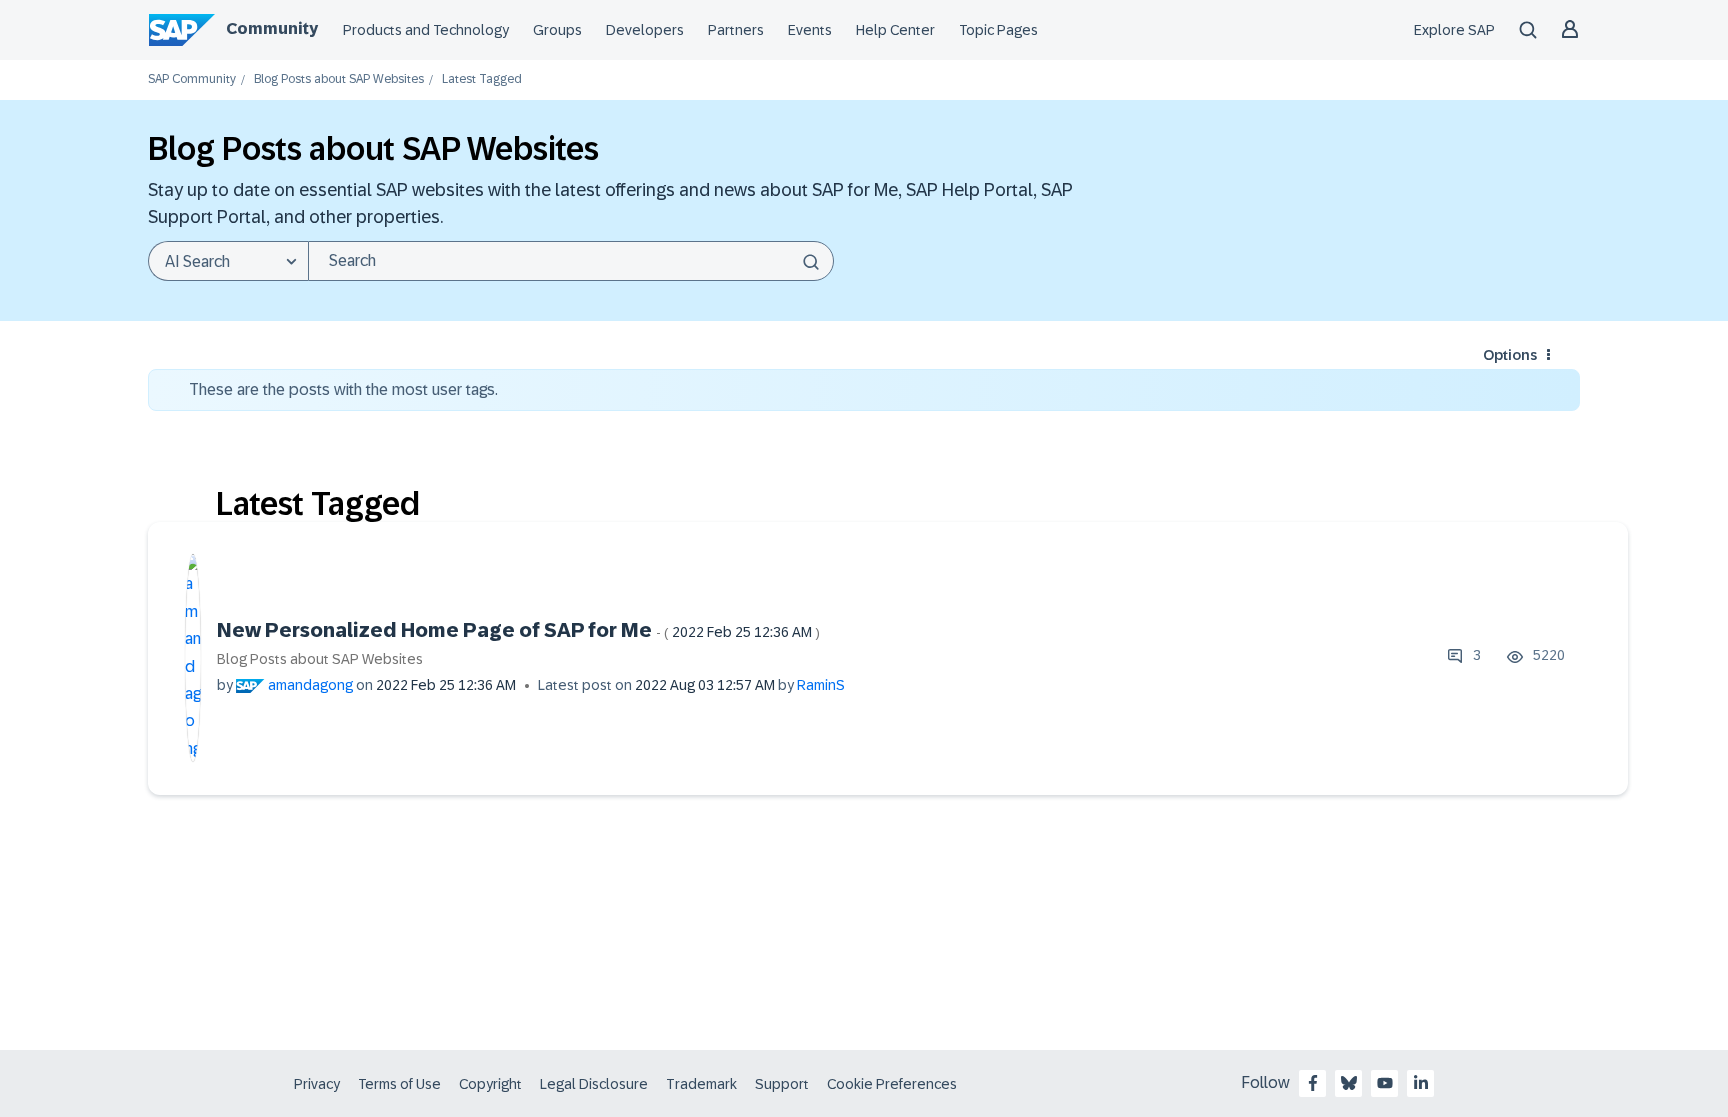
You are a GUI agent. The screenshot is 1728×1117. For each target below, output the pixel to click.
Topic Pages (998, 30)
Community (272, 28)
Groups (557, 30)
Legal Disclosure (594, 1084)
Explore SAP (1454, 30)
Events (810, 30)
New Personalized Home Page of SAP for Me (518, 630)
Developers (645, 30)
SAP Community (192, 79)
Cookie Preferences (892, 1084)
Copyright (490, 1084)
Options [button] (1510, 355)
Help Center (895, 30)
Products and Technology (426, 30)
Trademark (701, 1084)
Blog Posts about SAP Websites (339, 79)
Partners (736, 30)
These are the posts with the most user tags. (343, 389)
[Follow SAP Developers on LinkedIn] (1421, 1083)
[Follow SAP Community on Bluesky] (1349, 1083)
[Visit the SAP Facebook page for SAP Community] (1313, 1083)
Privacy (317, 1084)
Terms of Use (399, 1084)
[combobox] (571, 261)
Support (782, 1084)
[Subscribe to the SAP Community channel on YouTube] (1385, 1083)
